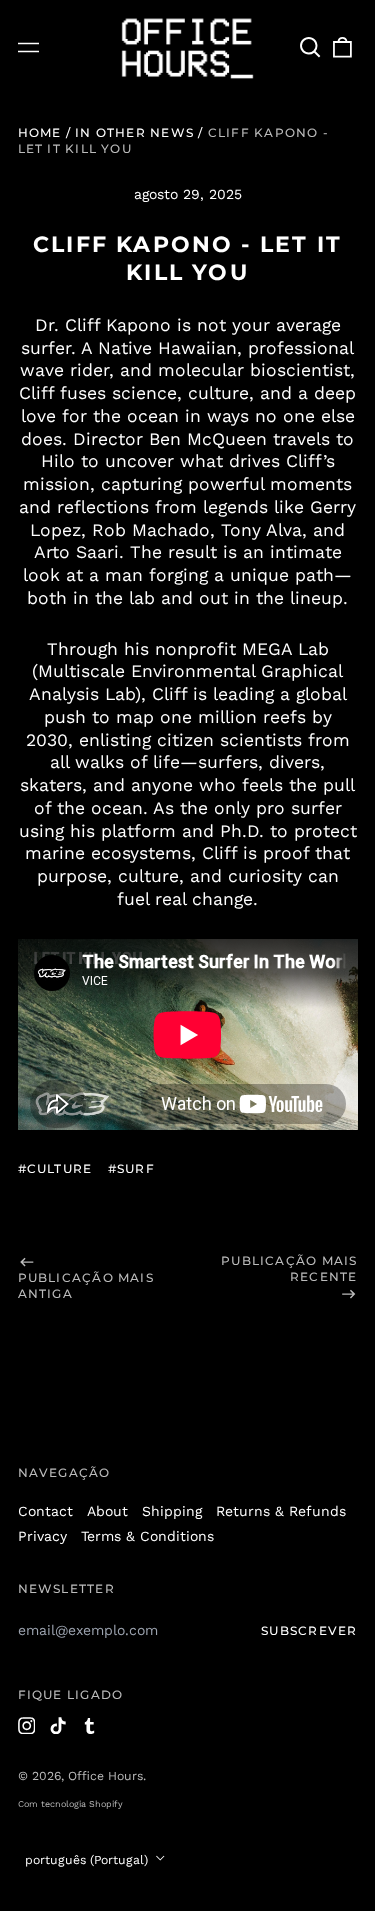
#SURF (131, 1168)
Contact (45, 1511)
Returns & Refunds (281, 1511)
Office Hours (105, 1776)
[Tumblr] (90, 1726)
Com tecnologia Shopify (70, 1804)
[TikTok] (58, 1726)
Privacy (42, 1536)
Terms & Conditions (147, 1536)
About (107, 1511)
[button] (311, 48)
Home (40, 132)
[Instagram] (27, 1726)
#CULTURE (55, 1168)
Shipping (172, 1511)
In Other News (134, 132)
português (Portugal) (88, 1860)
